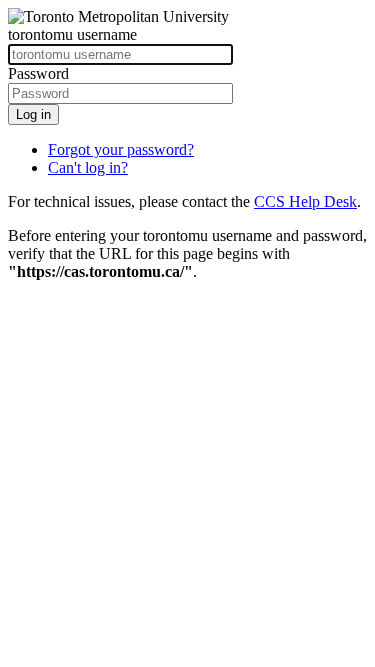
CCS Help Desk (305, 201)
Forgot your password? (121, 149)
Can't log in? (88, 167)
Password (38, 73)
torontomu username (72, 34)
